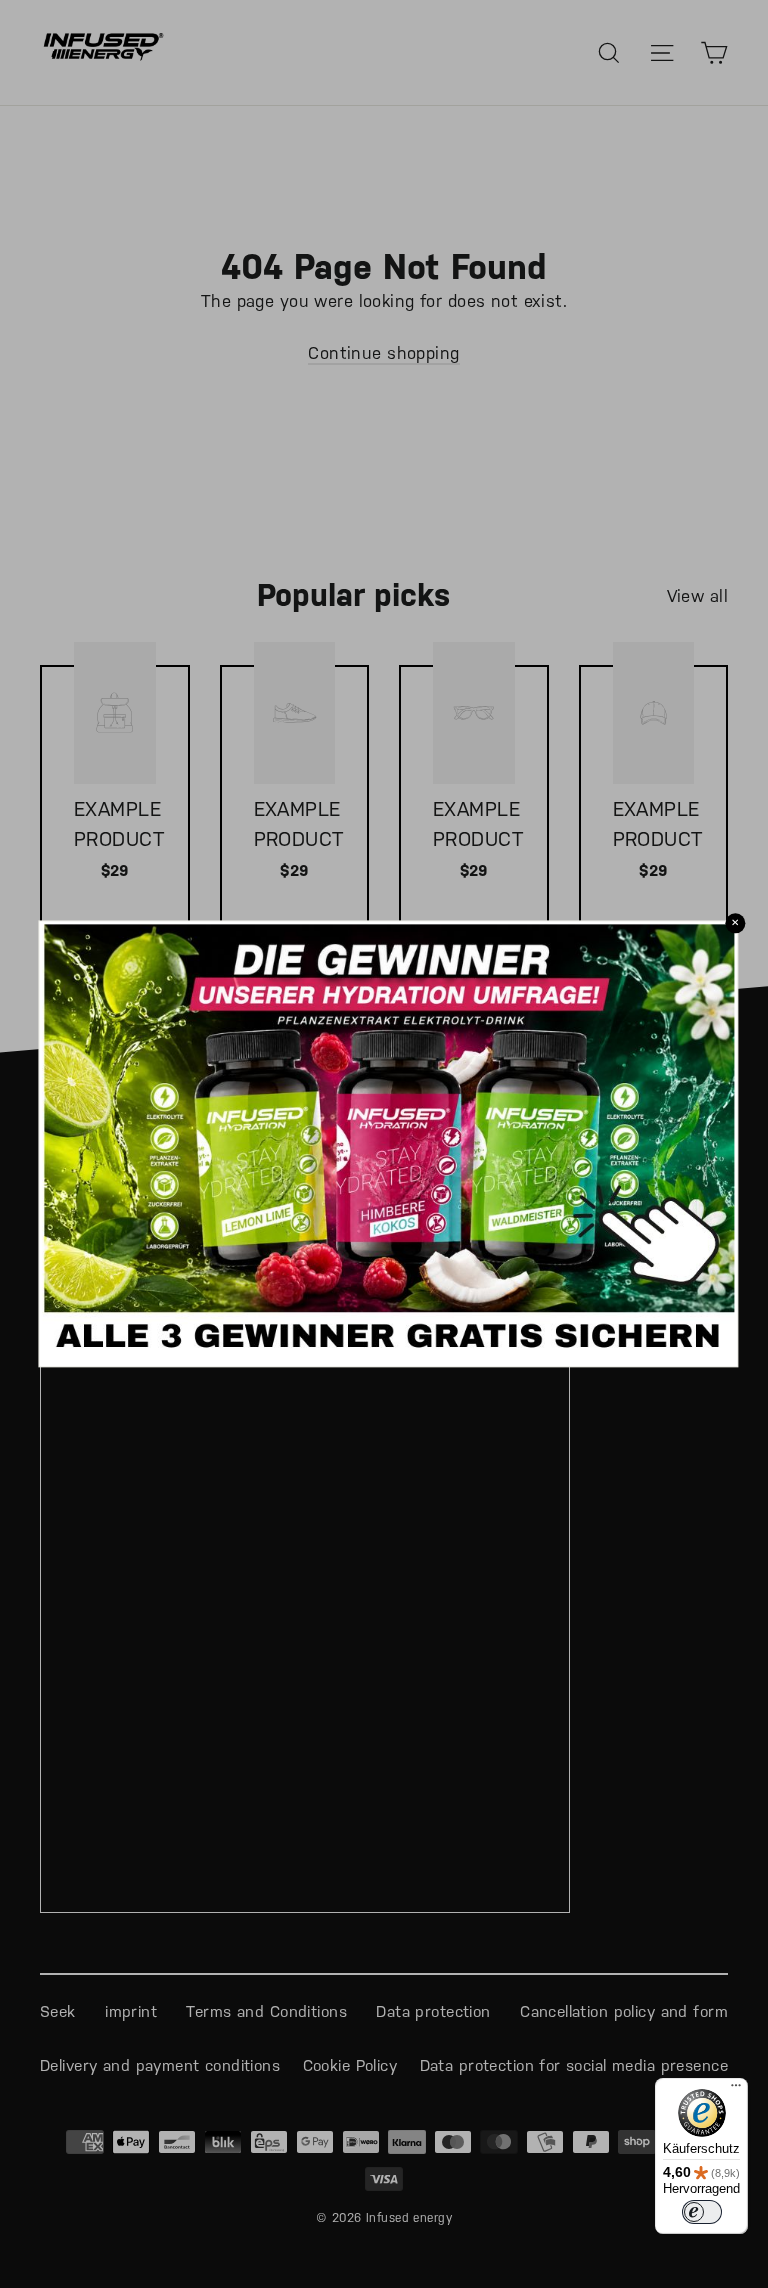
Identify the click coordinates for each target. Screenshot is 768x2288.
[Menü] (736, 2090)
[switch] (702, 2212)
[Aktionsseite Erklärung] (388, 1349)
